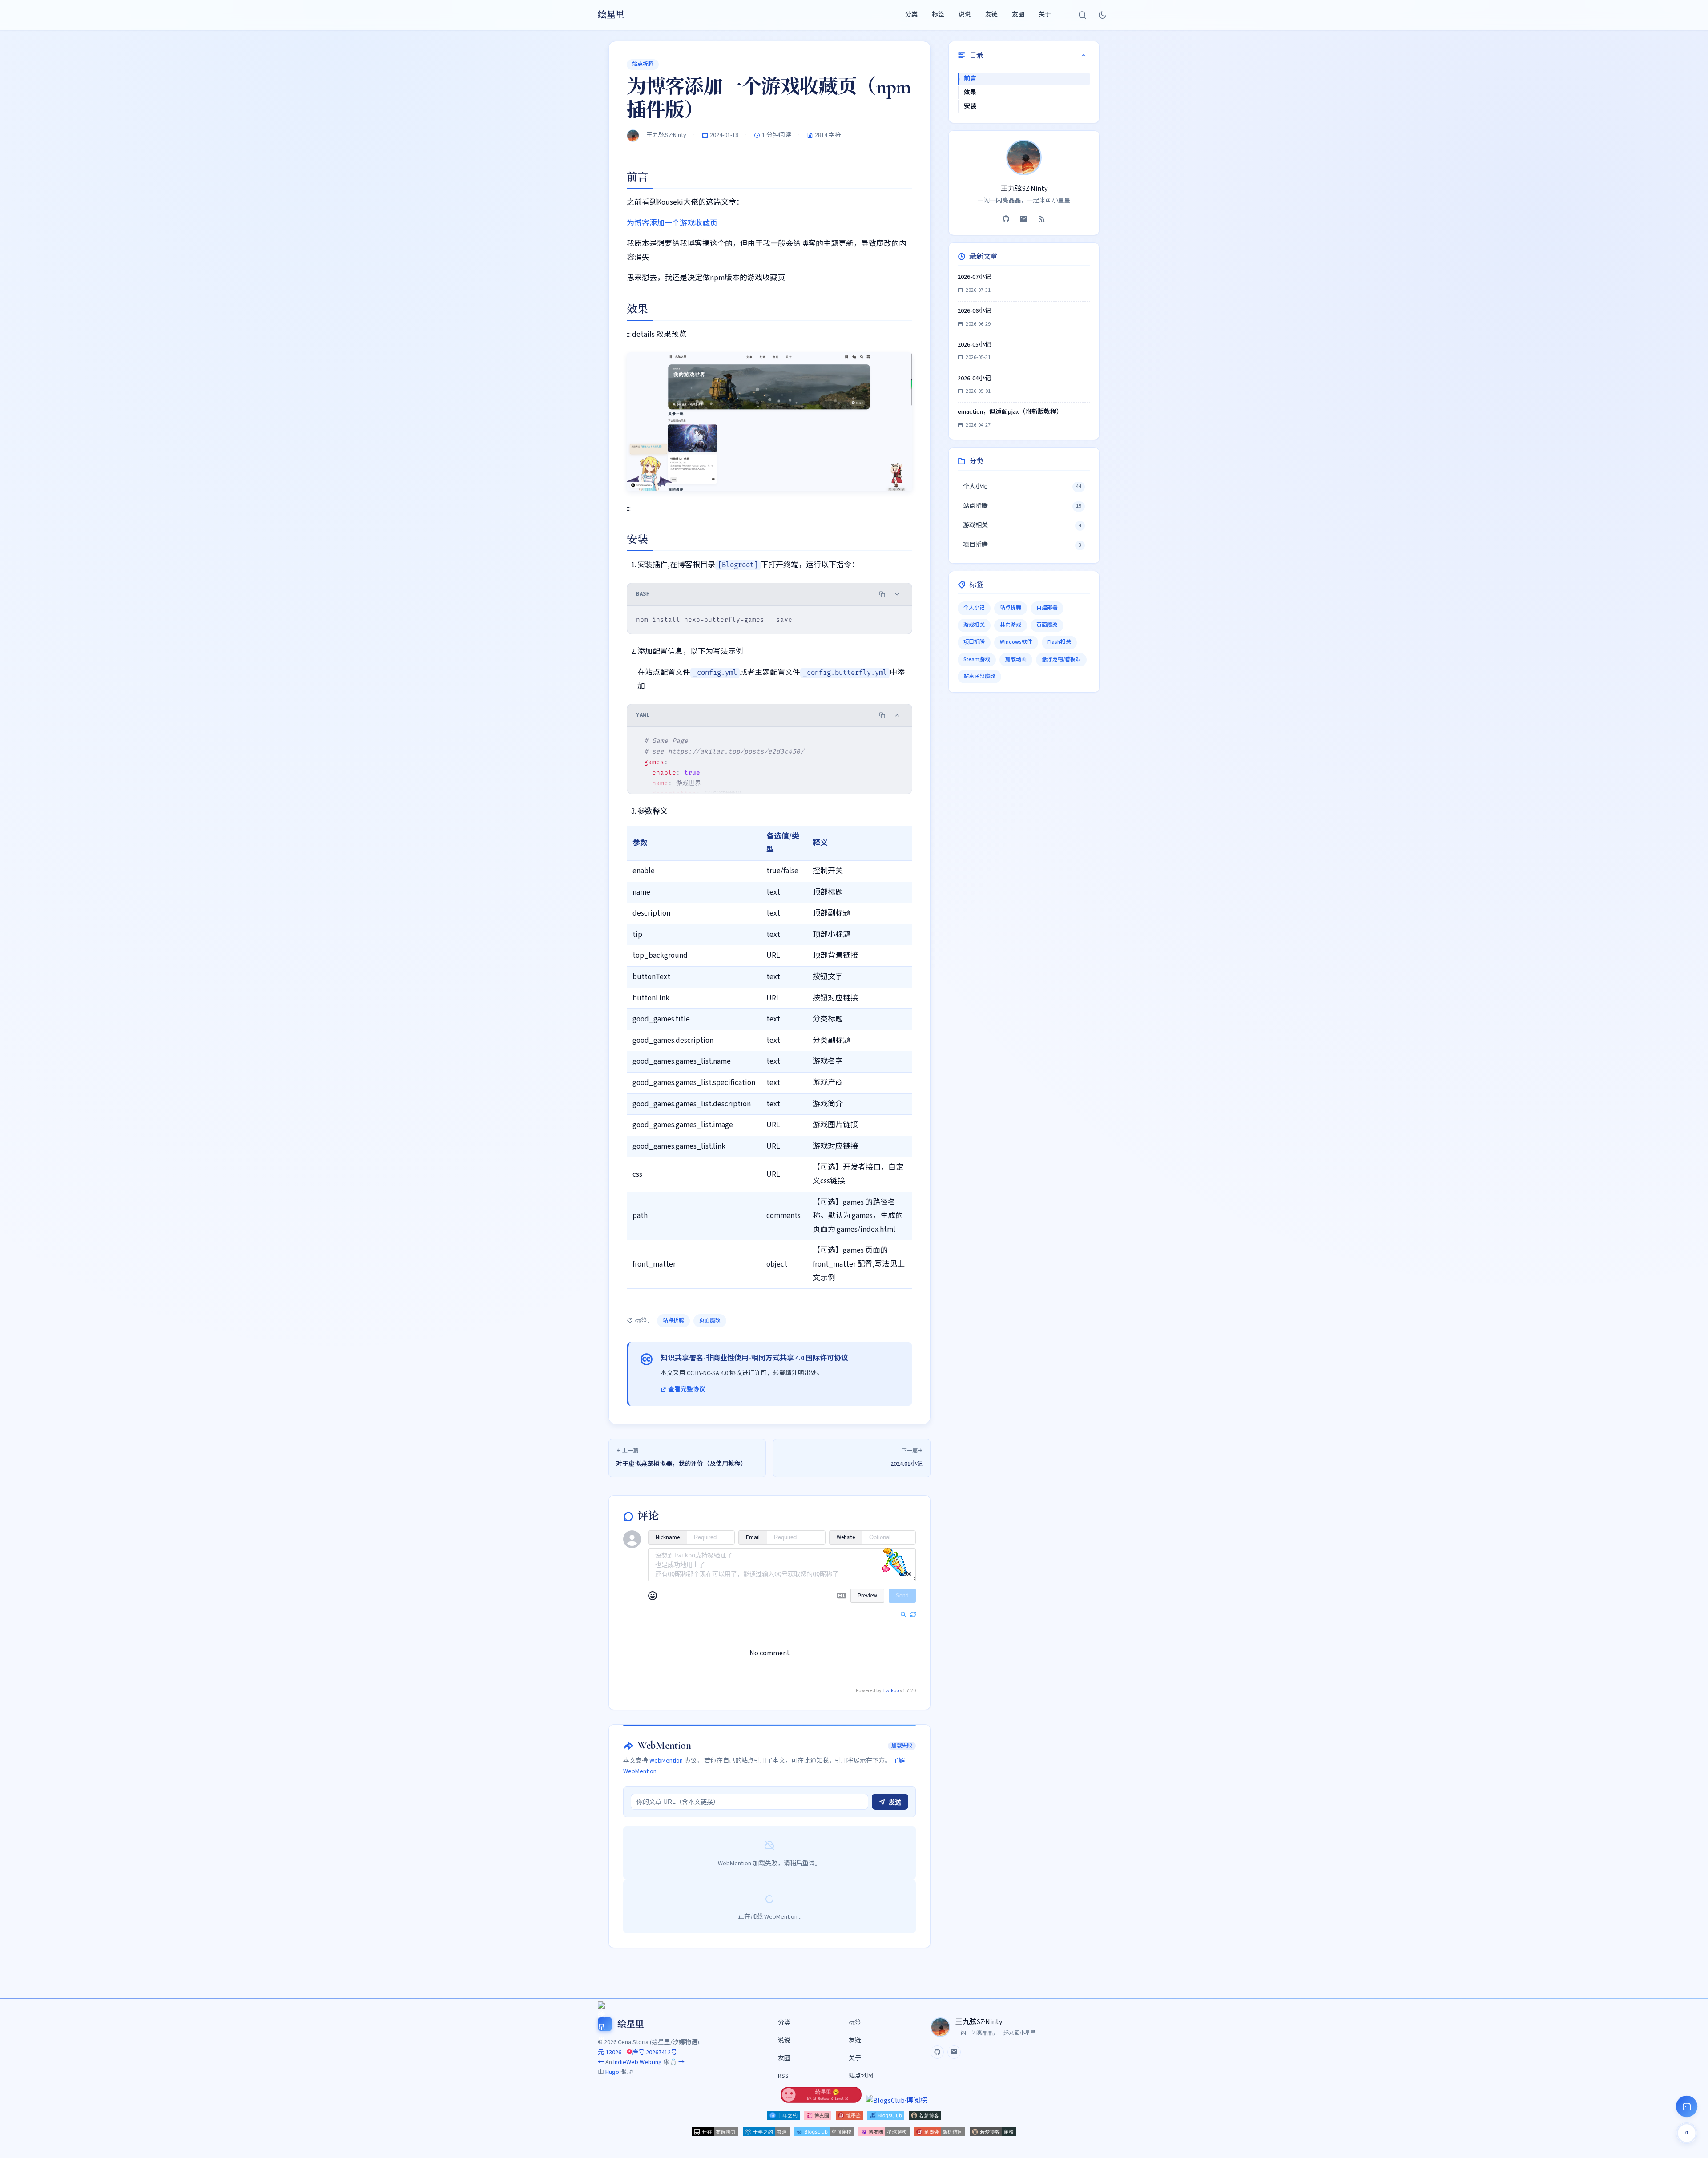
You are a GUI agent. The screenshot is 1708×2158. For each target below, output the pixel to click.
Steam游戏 (977, 660)
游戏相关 (974, 625)
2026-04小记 (974, 379)
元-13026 (610, 2053)
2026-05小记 (974, 345)
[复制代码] (882, 594)
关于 (1045, 15)
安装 (970, 106)
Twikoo (891, 1691)
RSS (783, 2076)
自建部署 (1047, 608)
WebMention (666, 1761)
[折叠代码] (897, 594)
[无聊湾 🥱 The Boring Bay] (821, 2101)
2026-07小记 (974, 277)
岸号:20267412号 (655, 2053)
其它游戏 (1011, 625)
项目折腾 (974, 642)
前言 (970, 79)
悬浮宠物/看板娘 (1061, 660)
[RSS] (1042, 219)
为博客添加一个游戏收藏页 (672, 223)
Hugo (612, 2072)
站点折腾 (643, 64)
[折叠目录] (1084, 56)
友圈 (1018, 15)
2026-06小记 (974, 311)
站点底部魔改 (979, 676)
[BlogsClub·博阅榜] (897, 2101)
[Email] (1024, 219)
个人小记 (974, 608)
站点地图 (861, 2076)
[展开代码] (897, 715)
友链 (991, 15)
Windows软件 (1016, 642)
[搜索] (1083, 15)
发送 (894, 1802)
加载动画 (1016, 660)
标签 (938, 15)
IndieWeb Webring (638, 2062)
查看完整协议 (687, 1389)
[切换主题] (1102, 15)
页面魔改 (710, 1321)
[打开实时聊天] (1687, 2106)
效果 (970, 93)
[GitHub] (1006, 219)
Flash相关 (1059, 642)
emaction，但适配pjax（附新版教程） (1010, 412)
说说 (965, 15)
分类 (911, 15)
